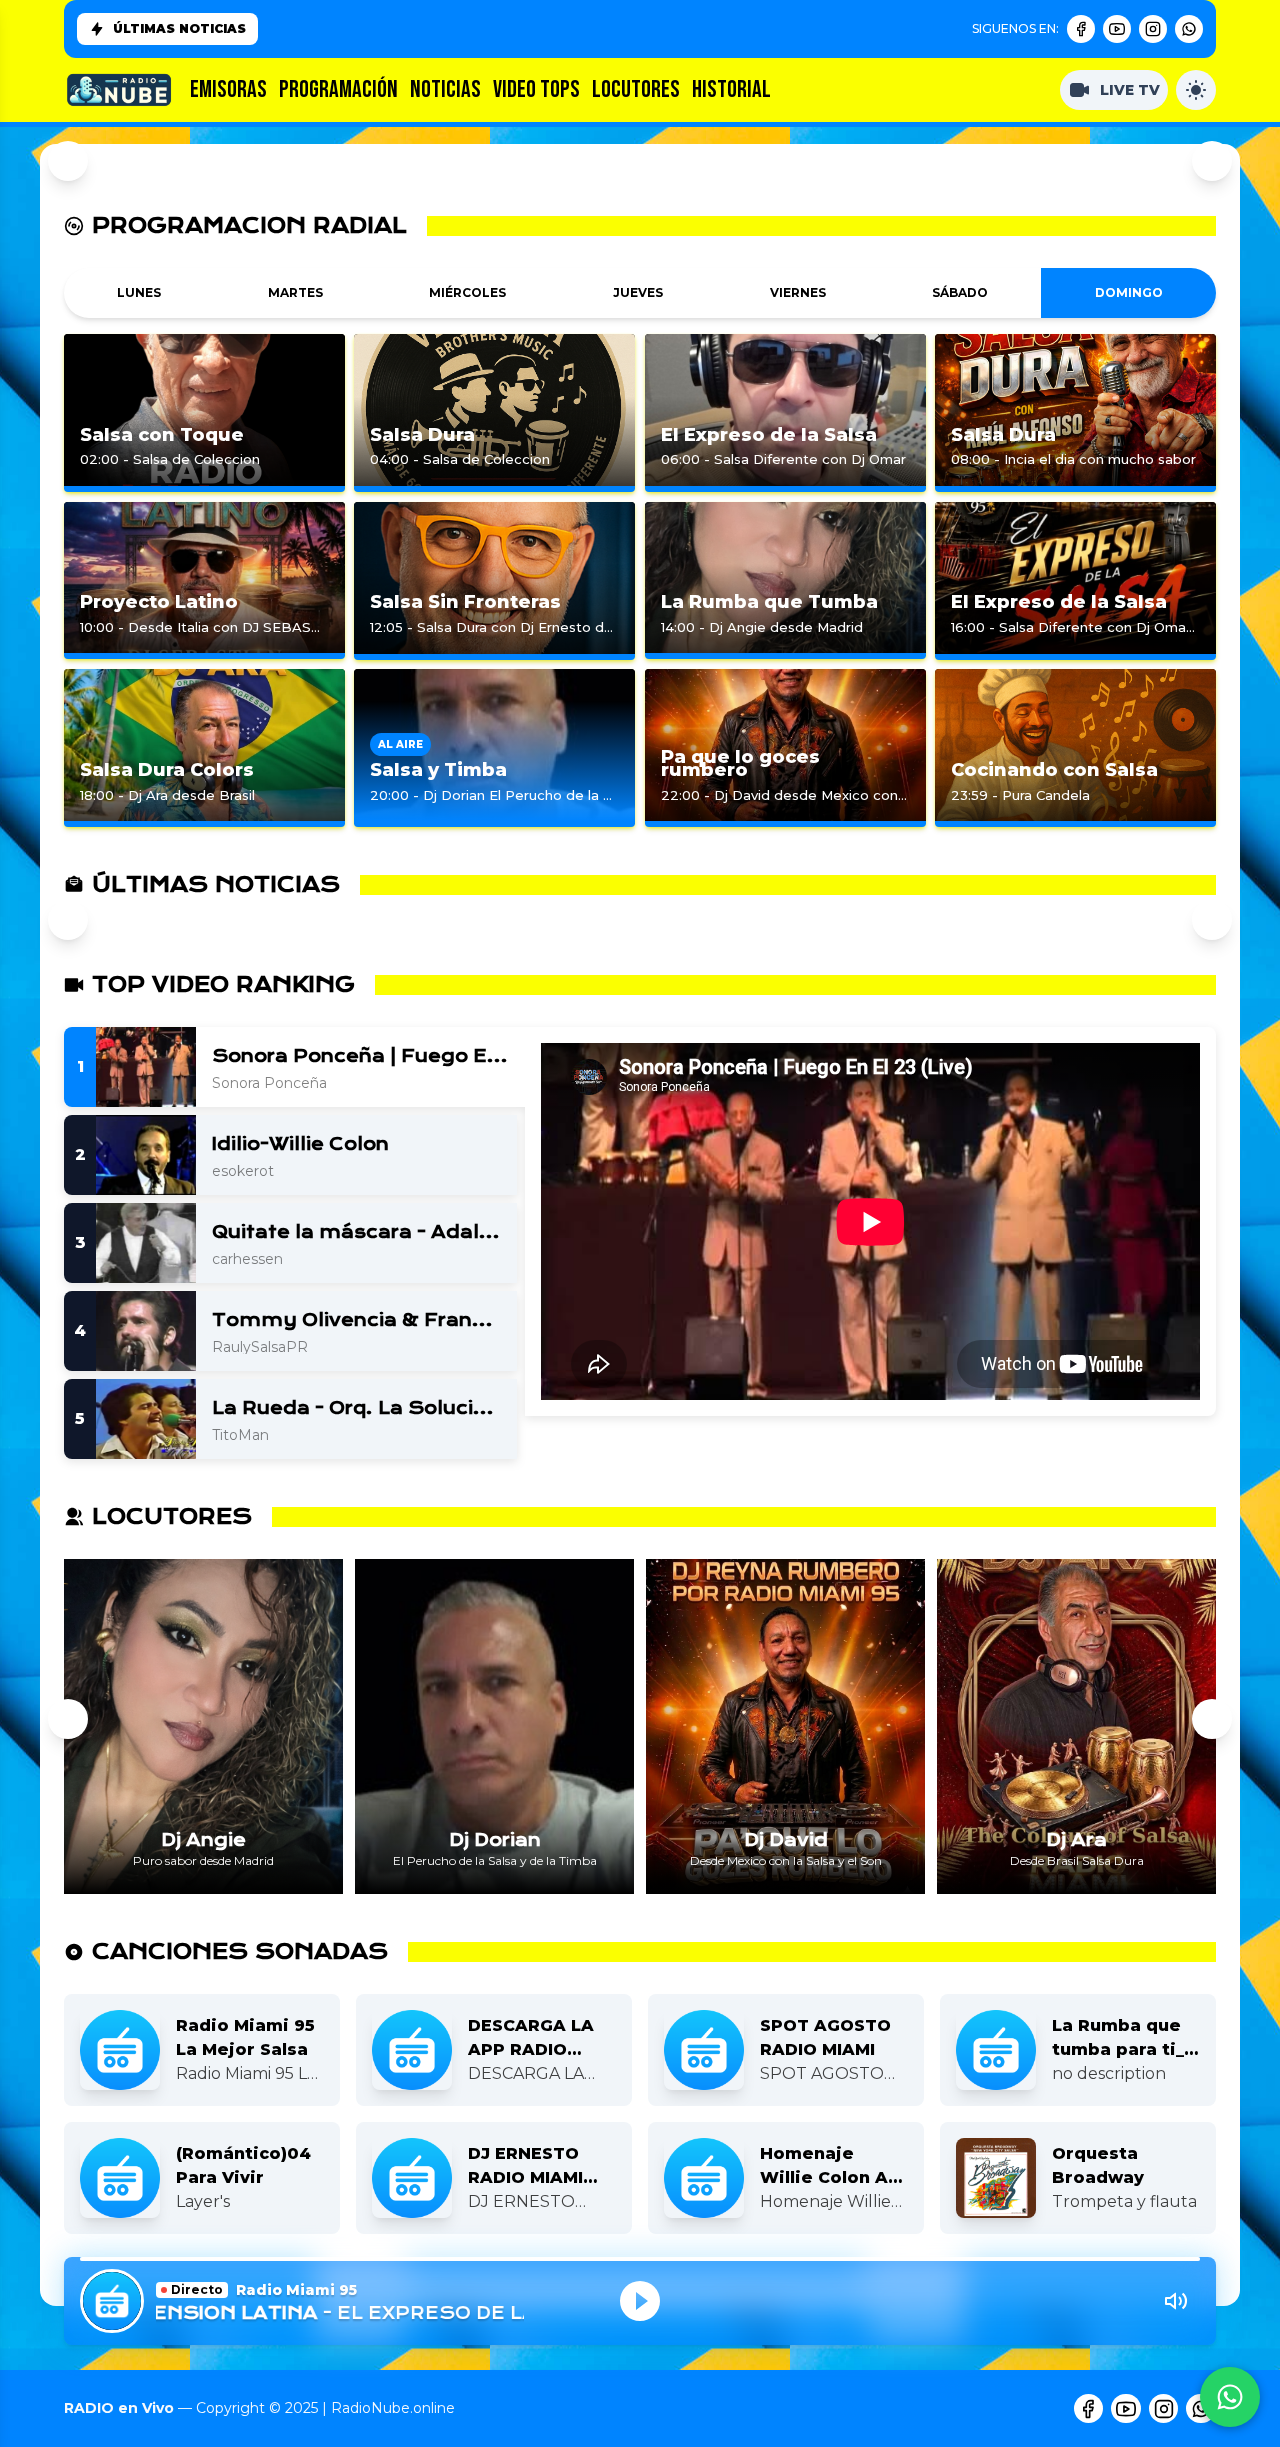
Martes (295, 292)
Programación (338, 89)
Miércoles (467, 292)
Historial (731, 89)
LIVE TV (1130, 90)
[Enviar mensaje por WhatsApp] (1230, 2397)
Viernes (798, 292)
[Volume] (1176, 2301)
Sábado (960, 292)
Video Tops (536, 89)
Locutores (636, 89)
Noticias (445, 89)
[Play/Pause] (640, 2301)
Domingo (1129, 292)
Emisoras (228, 89)
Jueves (638, 292)
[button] (68, 1719)
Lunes (139, 292)
